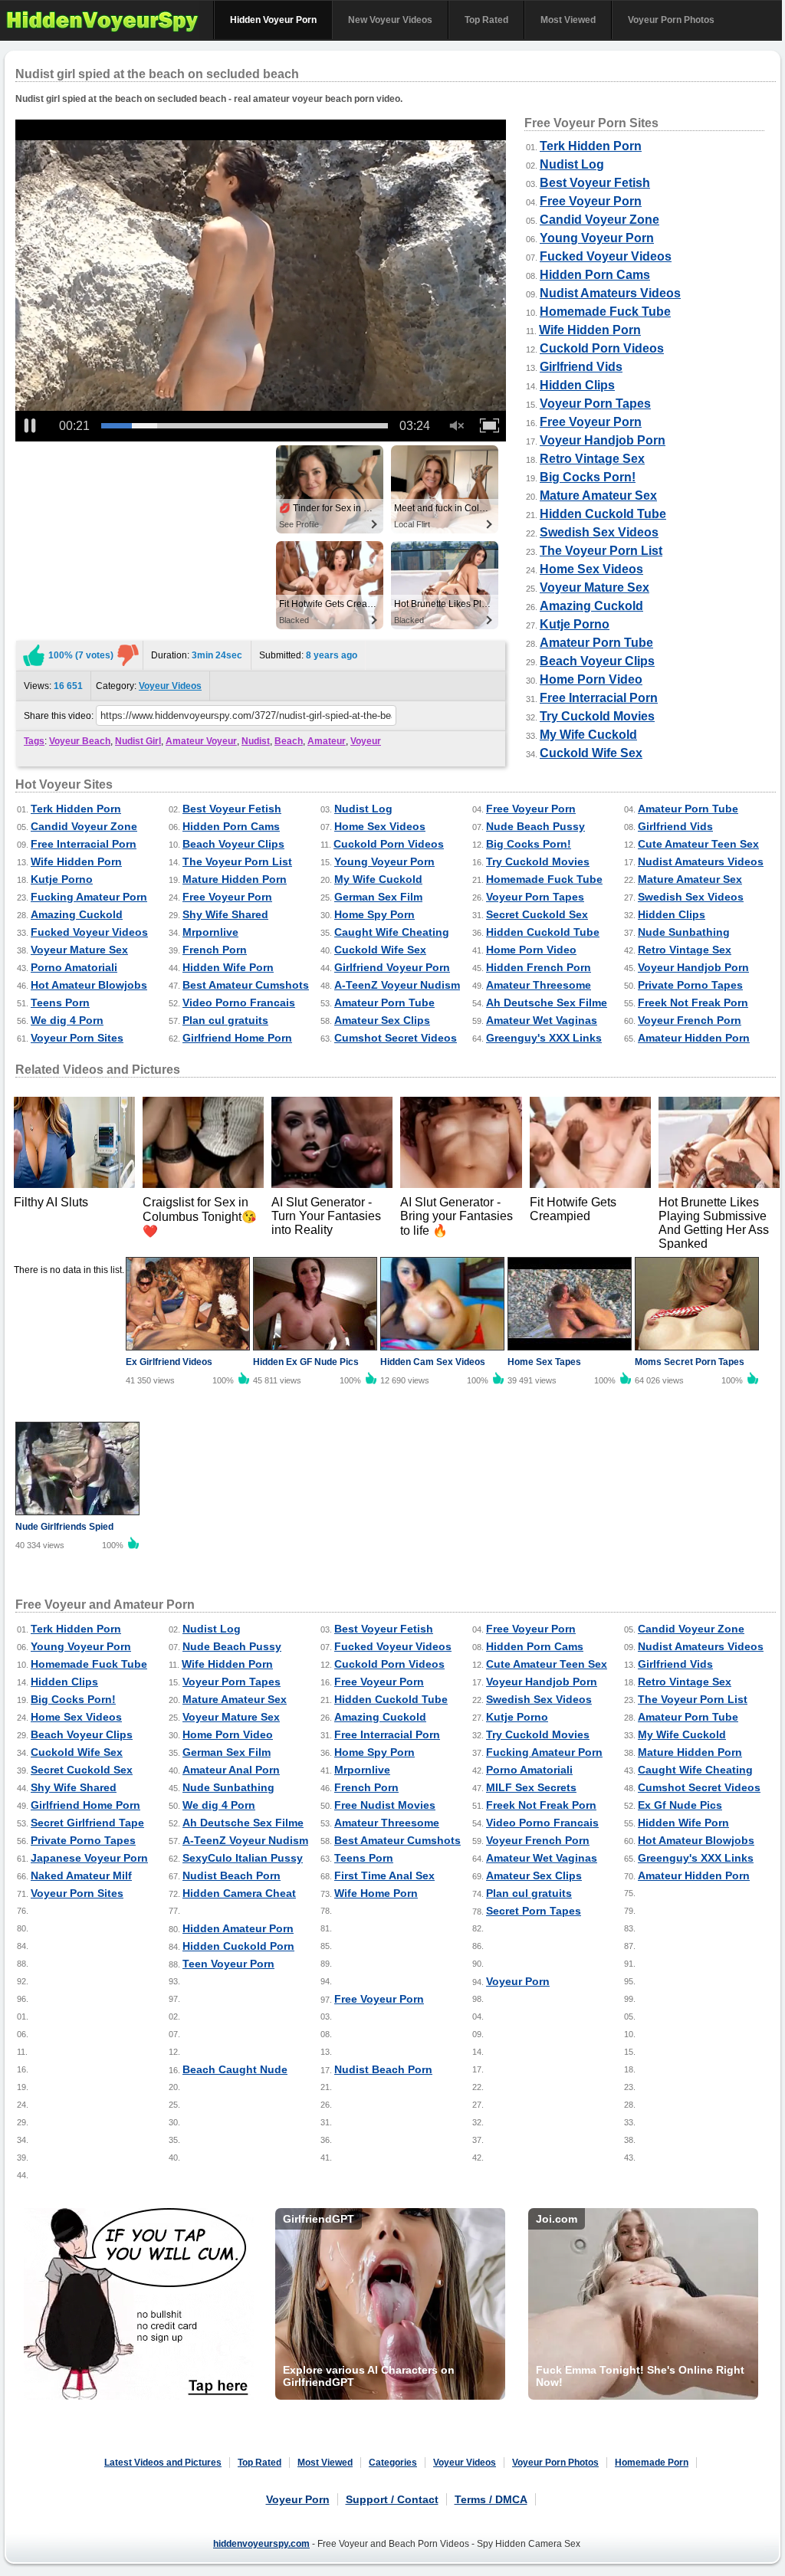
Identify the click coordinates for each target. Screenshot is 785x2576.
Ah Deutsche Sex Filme (547, 1003)
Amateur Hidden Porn (694, 1038)
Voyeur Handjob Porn (603, 440)
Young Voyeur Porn (597, 238)
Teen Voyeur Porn (228, 1964)
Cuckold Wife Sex (591, 753)
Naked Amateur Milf (81, 1875)
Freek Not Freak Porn (693, 1003)
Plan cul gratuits (225, 1020)
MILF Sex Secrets (531, 1787)
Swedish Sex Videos (599, 532)
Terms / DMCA (491, 2499)
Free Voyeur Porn (591, 201)
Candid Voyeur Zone (599, 220)
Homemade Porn (652, 2463)
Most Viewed (568, 20)
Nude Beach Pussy (535, 826)
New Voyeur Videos (390, 20)
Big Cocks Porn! (588, 477)
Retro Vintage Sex (592, 459)
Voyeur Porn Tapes (595, 404)
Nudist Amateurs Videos (610, 293)
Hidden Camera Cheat (239, 1893)
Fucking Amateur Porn (89, 897)
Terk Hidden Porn (591, 146)
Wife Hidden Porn (590, 330)
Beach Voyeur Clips (597, 661)
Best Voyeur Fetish (595, 183)
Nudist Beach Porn (232, 1875)
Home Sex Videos (591, 569)
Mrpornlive (210, 932)
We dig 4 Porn (67, 1020)
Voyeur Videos (170, 686)
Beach (289, 741)
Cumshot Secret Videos (396, 1038)
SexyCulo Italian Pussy (243, 1858)
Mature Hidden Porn (235, 879)
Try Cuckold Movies (597, 716)
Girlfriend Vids (581, 367)
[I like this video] (34, 655)
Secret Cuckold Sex (537, 914)
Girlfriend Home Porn (237, 1038)
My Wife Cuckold (588, 735)
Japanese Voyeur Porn (89, 1858)
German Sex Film (378, 897)
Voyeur (366, 741)
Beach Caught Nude (235, 2069)
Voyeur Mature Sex (594, 587)
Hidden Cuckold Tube (603, 514)
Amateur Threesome (539, 985)
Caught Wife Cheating (392, 932)
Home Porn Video (591, 679)
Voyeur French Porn (690, 1020)
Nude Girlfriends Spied (64, 1527)
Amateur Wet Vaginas (542, 1020)
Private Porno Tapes (690, 985)
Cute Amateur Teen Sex (698, 844)
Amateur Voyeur (201, 741)
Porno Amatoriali (74, 967)
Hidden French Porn (539, 967)
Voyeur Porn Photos (671, 20)
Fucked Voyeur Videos (606, 256)
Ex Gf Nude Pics (680, 1805)
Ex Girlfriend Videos (169, 1362)
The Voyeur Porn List (601, 551)
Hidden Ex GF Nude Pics (306, 1362)
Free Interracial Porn (599, 698)
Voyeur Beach (80, 741)
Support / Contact (392, 2499)
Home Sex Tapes (544, 1362)
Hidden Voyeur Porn (273, 20)
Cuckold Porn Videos (602, 348)
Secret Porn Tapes (534, 1911)
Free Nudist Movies (385, 1805)
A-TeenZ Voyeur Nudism (397, 985)
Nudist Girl (138, 741)
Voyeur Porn (518, 1981)
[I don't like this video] (128, 655)
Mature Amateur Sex (598, 496)
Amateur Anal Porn (231, 1770)
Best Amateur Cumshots (246, 985)
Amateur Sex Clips (382, 1020)
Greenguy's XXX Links (544, 1038)
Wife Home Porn (376, 1893)
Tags (34, 741)
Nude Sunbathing (684, 932)
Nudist (256, 741)
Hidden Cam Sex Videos (433, 1362)
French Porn (215, 950)
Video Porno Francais (239, 1003)
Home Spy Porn (374, 914)
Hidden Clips (577, 385)
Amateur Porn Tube (596, 643)
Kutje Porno (575, 624)
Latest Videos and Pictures (163, 2463)
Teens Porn (60, 1003)
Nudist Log (572, 164)
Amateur (327, 741)
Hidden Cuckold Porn (238, 1946)
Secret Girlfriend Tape (87, 1823)
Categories (393, 2463)
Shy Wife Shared (225, 914)
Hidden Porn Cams (595, 275)
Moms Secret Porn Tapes (690, 1362)
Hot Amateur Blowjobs (89, 985)
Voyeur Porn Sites (77, 1038)
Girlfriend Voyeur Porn (392, 967)
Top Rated (486, 20)
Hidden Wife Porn (228, 967)
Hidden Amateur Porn (238, 1928)
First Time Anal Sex (384, 1875)
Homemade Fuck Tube (605, 312)
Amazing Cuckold (591, 606)
